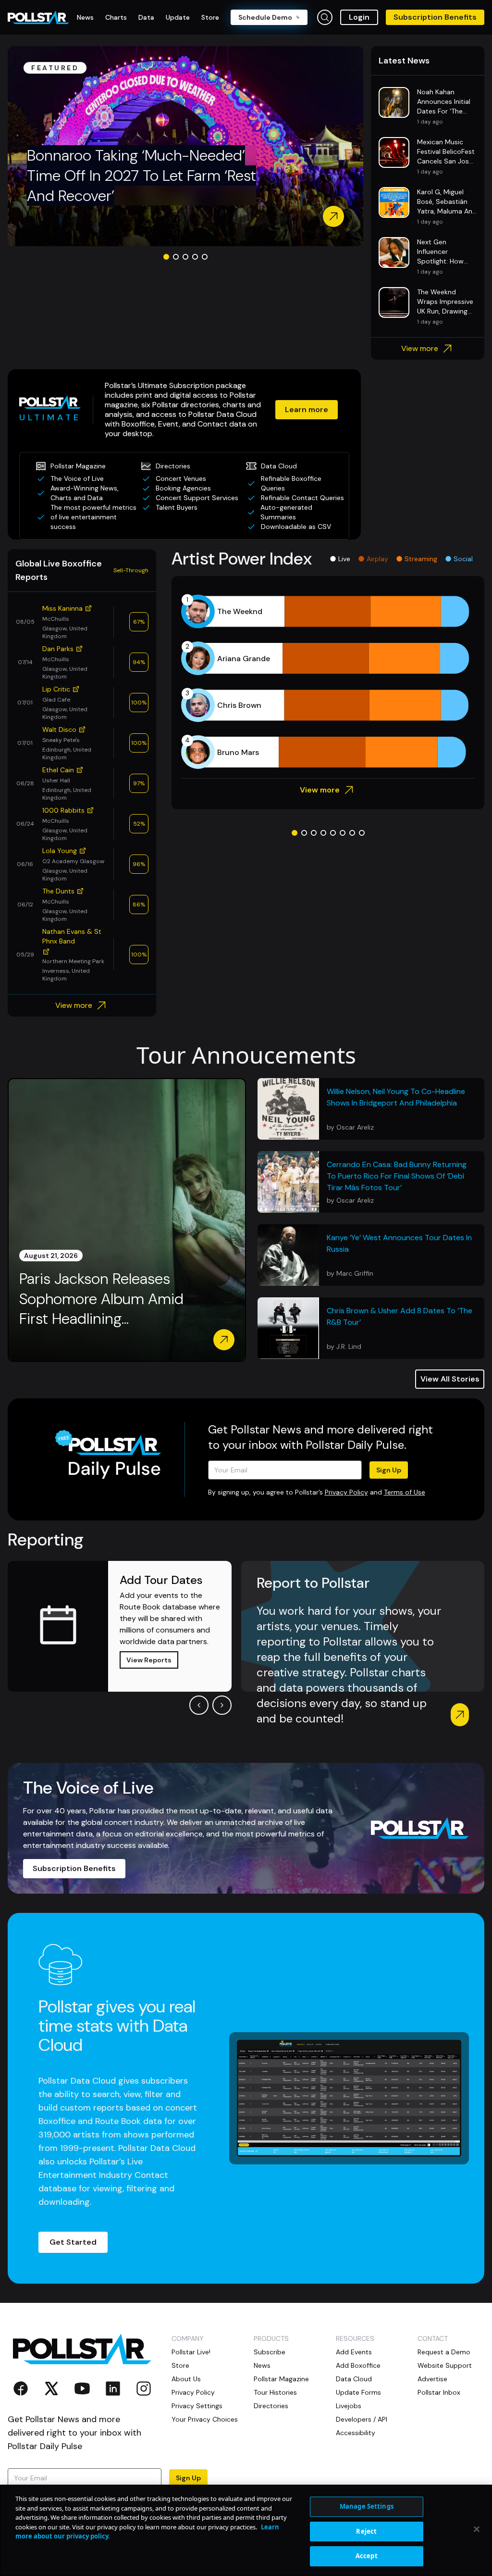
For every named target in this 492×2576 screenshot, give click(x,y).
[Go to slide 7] (352, 833)
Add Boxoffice (358, 2365)
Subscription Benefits (435, 17)
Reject (366, 2531)
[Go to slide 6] (343, 833)
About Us (186, 2379)
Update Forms (358, 2392)
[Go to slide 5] (205, 257)
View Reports (149, 1660)
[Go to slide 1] (166, 257)
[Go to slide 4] (195, 257)
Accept (367, 2556)
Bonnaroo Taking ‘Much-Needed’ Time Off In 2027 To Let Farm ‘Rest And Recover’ (141, 175)
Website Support (445, 2365)
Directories (271, 2406)
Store (180, 2365)
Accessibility (356, 2433)
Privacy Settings (197, 2406)
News (262, 2365)
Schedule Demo (265, 17)
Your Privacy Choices (205, 2419)
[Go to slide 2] (176, 257)
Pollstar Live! (191, 2352)
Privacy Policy (346, 1492)
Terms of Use (405, 1492)
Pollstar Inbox (439, 2392)
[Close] (477, 2529)
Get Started (73, 2242)
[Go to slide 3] (185, 257)
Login (359, 17)
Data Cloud (354, 2379)
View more (420, 348)
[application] (328, 682)
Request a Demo (444, 2352)
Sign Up (389, 1470)
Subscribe (270, 2352)
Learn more (307, 409)
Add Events (354, 2352)
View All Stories (450, 1379)
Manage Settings (367, 2506)
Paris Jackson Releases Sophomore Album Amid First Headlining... (101, 1299)
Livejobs (349, 2406)
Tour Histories (275, 2392)
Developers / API (362, 2419)
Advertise (432, 2379)
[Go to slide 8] (362, 833)
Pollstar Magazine (281, 2379)
